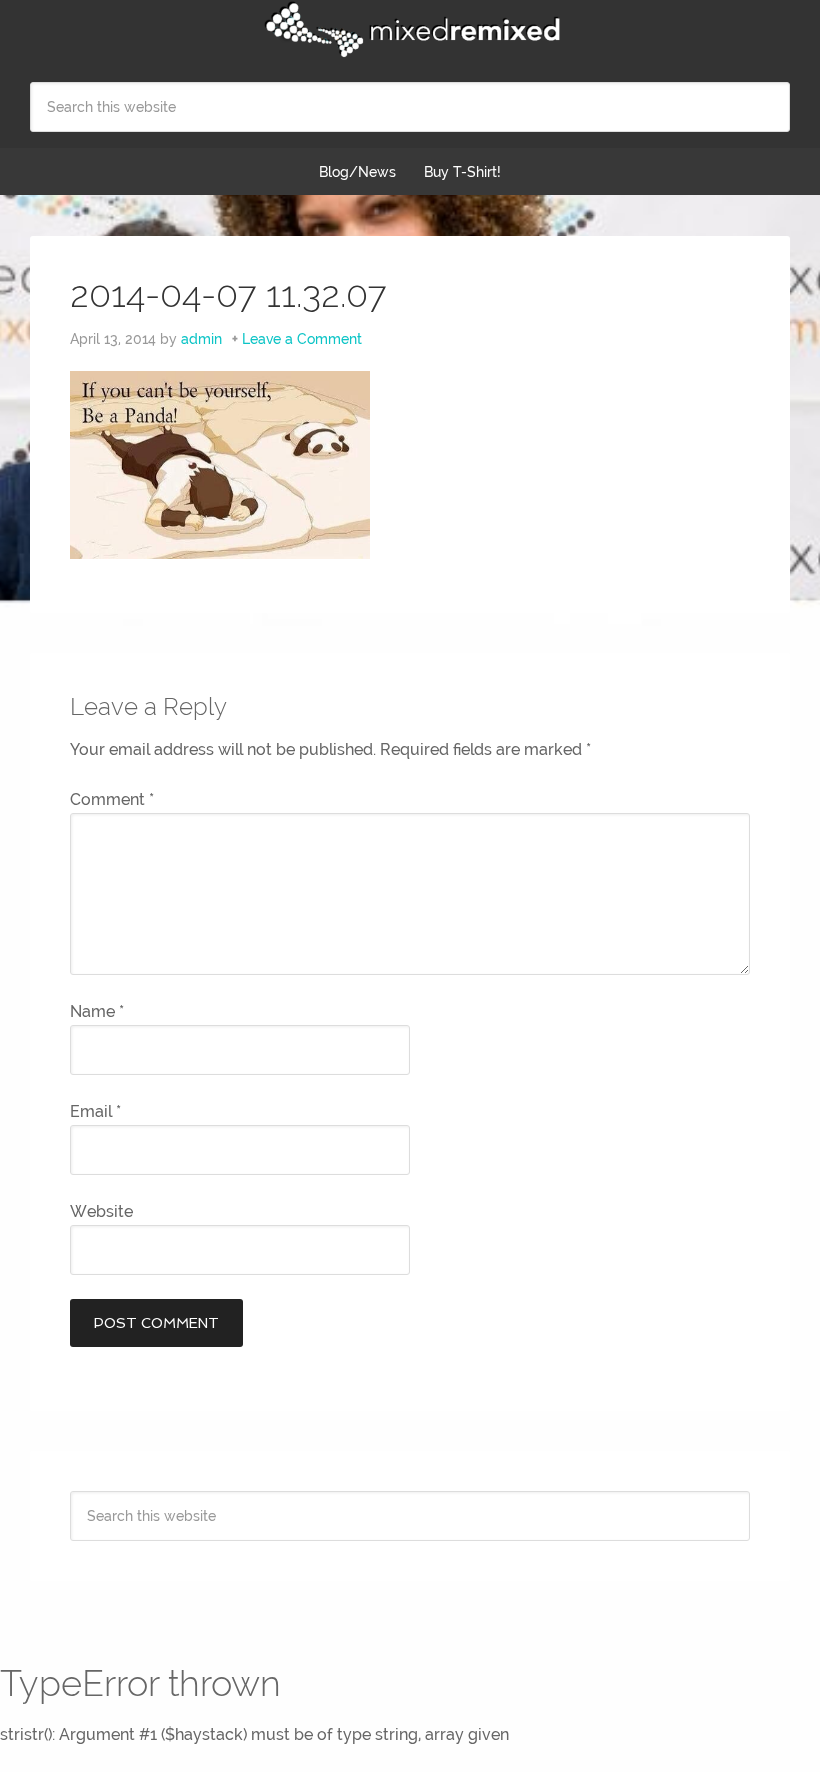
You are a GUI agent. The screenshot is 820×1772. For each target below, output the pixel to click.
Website (101, 1211)
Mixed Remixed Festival (410, 30)
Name (97, 1011)
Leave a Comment (302, 339)
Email (95, 1111)
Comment (112, 799)
